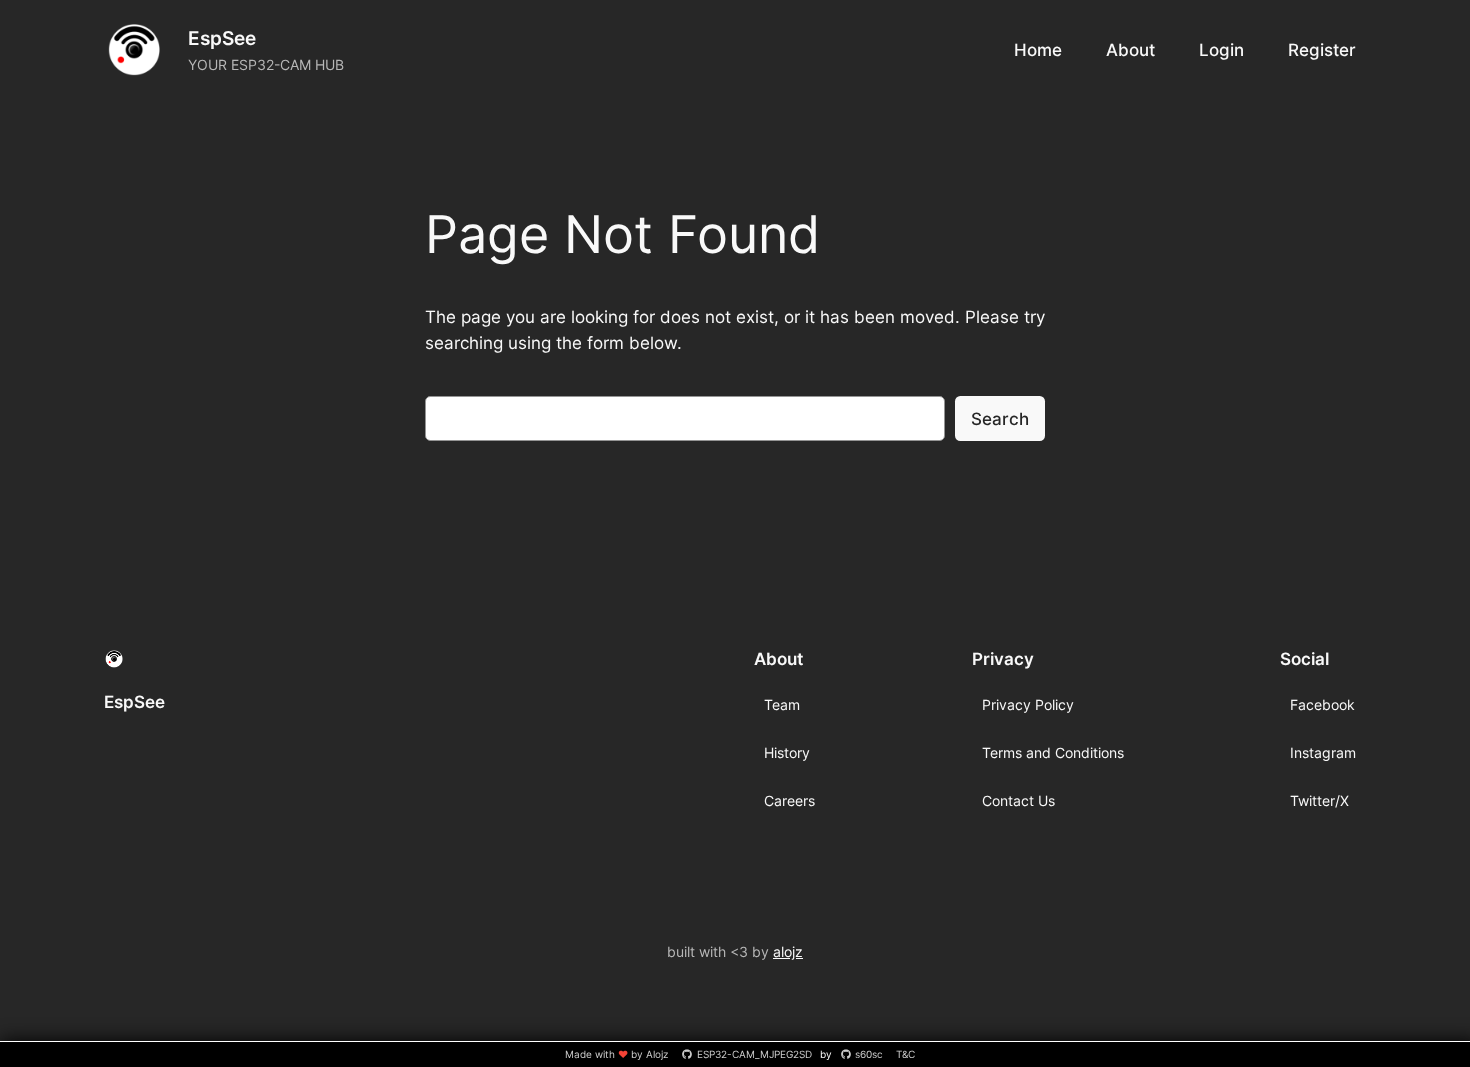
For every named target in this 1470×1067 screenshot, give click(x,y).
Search (1000, 419)
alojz (788, 951)
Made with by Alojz (618, 1054)
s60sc (869, 1054)
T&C (905, 1054)
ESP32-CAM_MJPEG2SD (754, 1054)
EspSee (222, 38)
